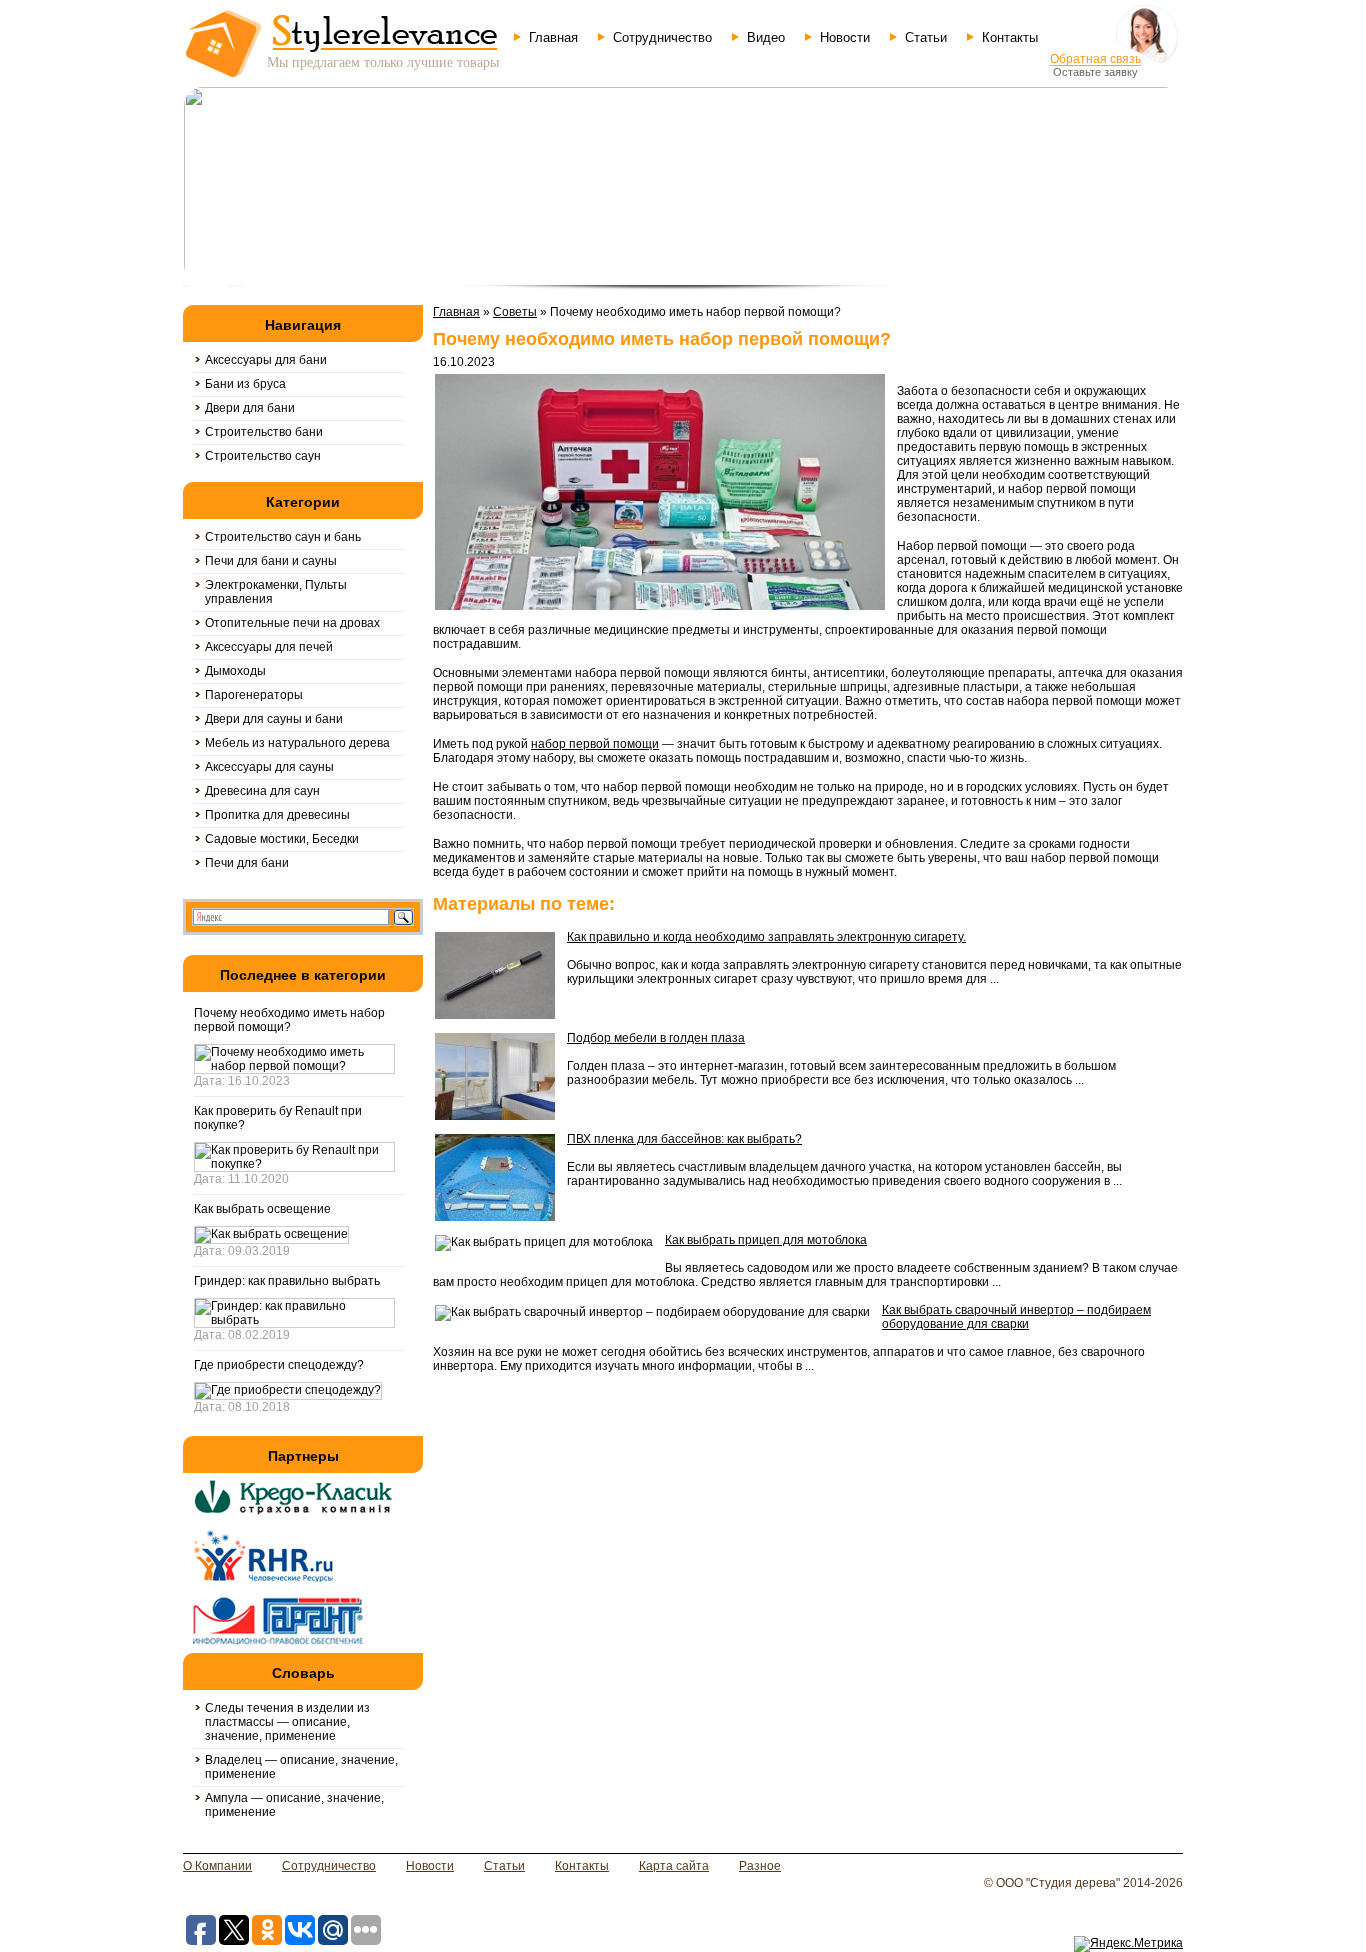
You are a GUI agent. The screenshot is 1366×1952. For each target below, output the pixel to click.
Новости (845, 37)
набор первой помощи (595, 744)
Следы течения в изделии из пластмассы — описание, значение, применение (287, 1722)
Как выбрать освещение (262, 1209)
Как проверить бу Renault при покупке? (278, 1118)
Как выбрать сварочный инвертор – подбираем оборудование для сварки (1016, 1317)
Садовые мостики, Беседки (282, 839)
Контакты (1010, 37)
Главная (553, 37)
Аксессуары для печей (269, 647)
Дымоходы (235, 671)
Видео (766, 37)
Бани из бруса (245, 384)
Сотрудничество (662, 37)
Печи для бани (247, 863)
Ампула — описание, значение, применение (294, 1805)
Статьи (926, 37)
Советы (515, 312)
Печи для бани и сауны (271, 561)
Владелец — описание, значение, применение (301, 1767)
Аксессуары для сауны (269, 767)
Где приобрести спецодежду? (279, 1365)
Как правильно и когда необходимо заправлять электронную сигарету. (766, 937)
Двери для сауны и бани (274, 719)
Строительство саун (263, 456)
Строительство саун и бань (283, 537)
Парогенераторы (254, 695)
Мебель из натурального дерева (297, 743)
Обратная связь (1095, 59)
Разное (760, 1866)
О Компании (217, 1866)
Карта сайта (674, 1866)
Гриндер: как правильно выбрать (287, 1281)
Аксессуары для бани (266, 360)
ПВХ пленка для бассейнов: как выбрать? (684, 1139)
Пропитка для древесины (277, 815)
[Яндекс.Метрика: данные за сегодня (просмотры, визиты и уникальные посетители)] (1128, 1944)
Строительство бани (264, 432)
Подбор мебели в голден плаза (656, 1038)
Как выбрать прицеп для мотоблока (766, 1240)
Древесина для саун (262, 791)
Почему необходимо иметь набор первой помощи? (289, 1020)
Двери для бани (250, 408)
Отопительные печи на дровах (292, 623)
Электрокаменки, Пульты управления (276, 592)
